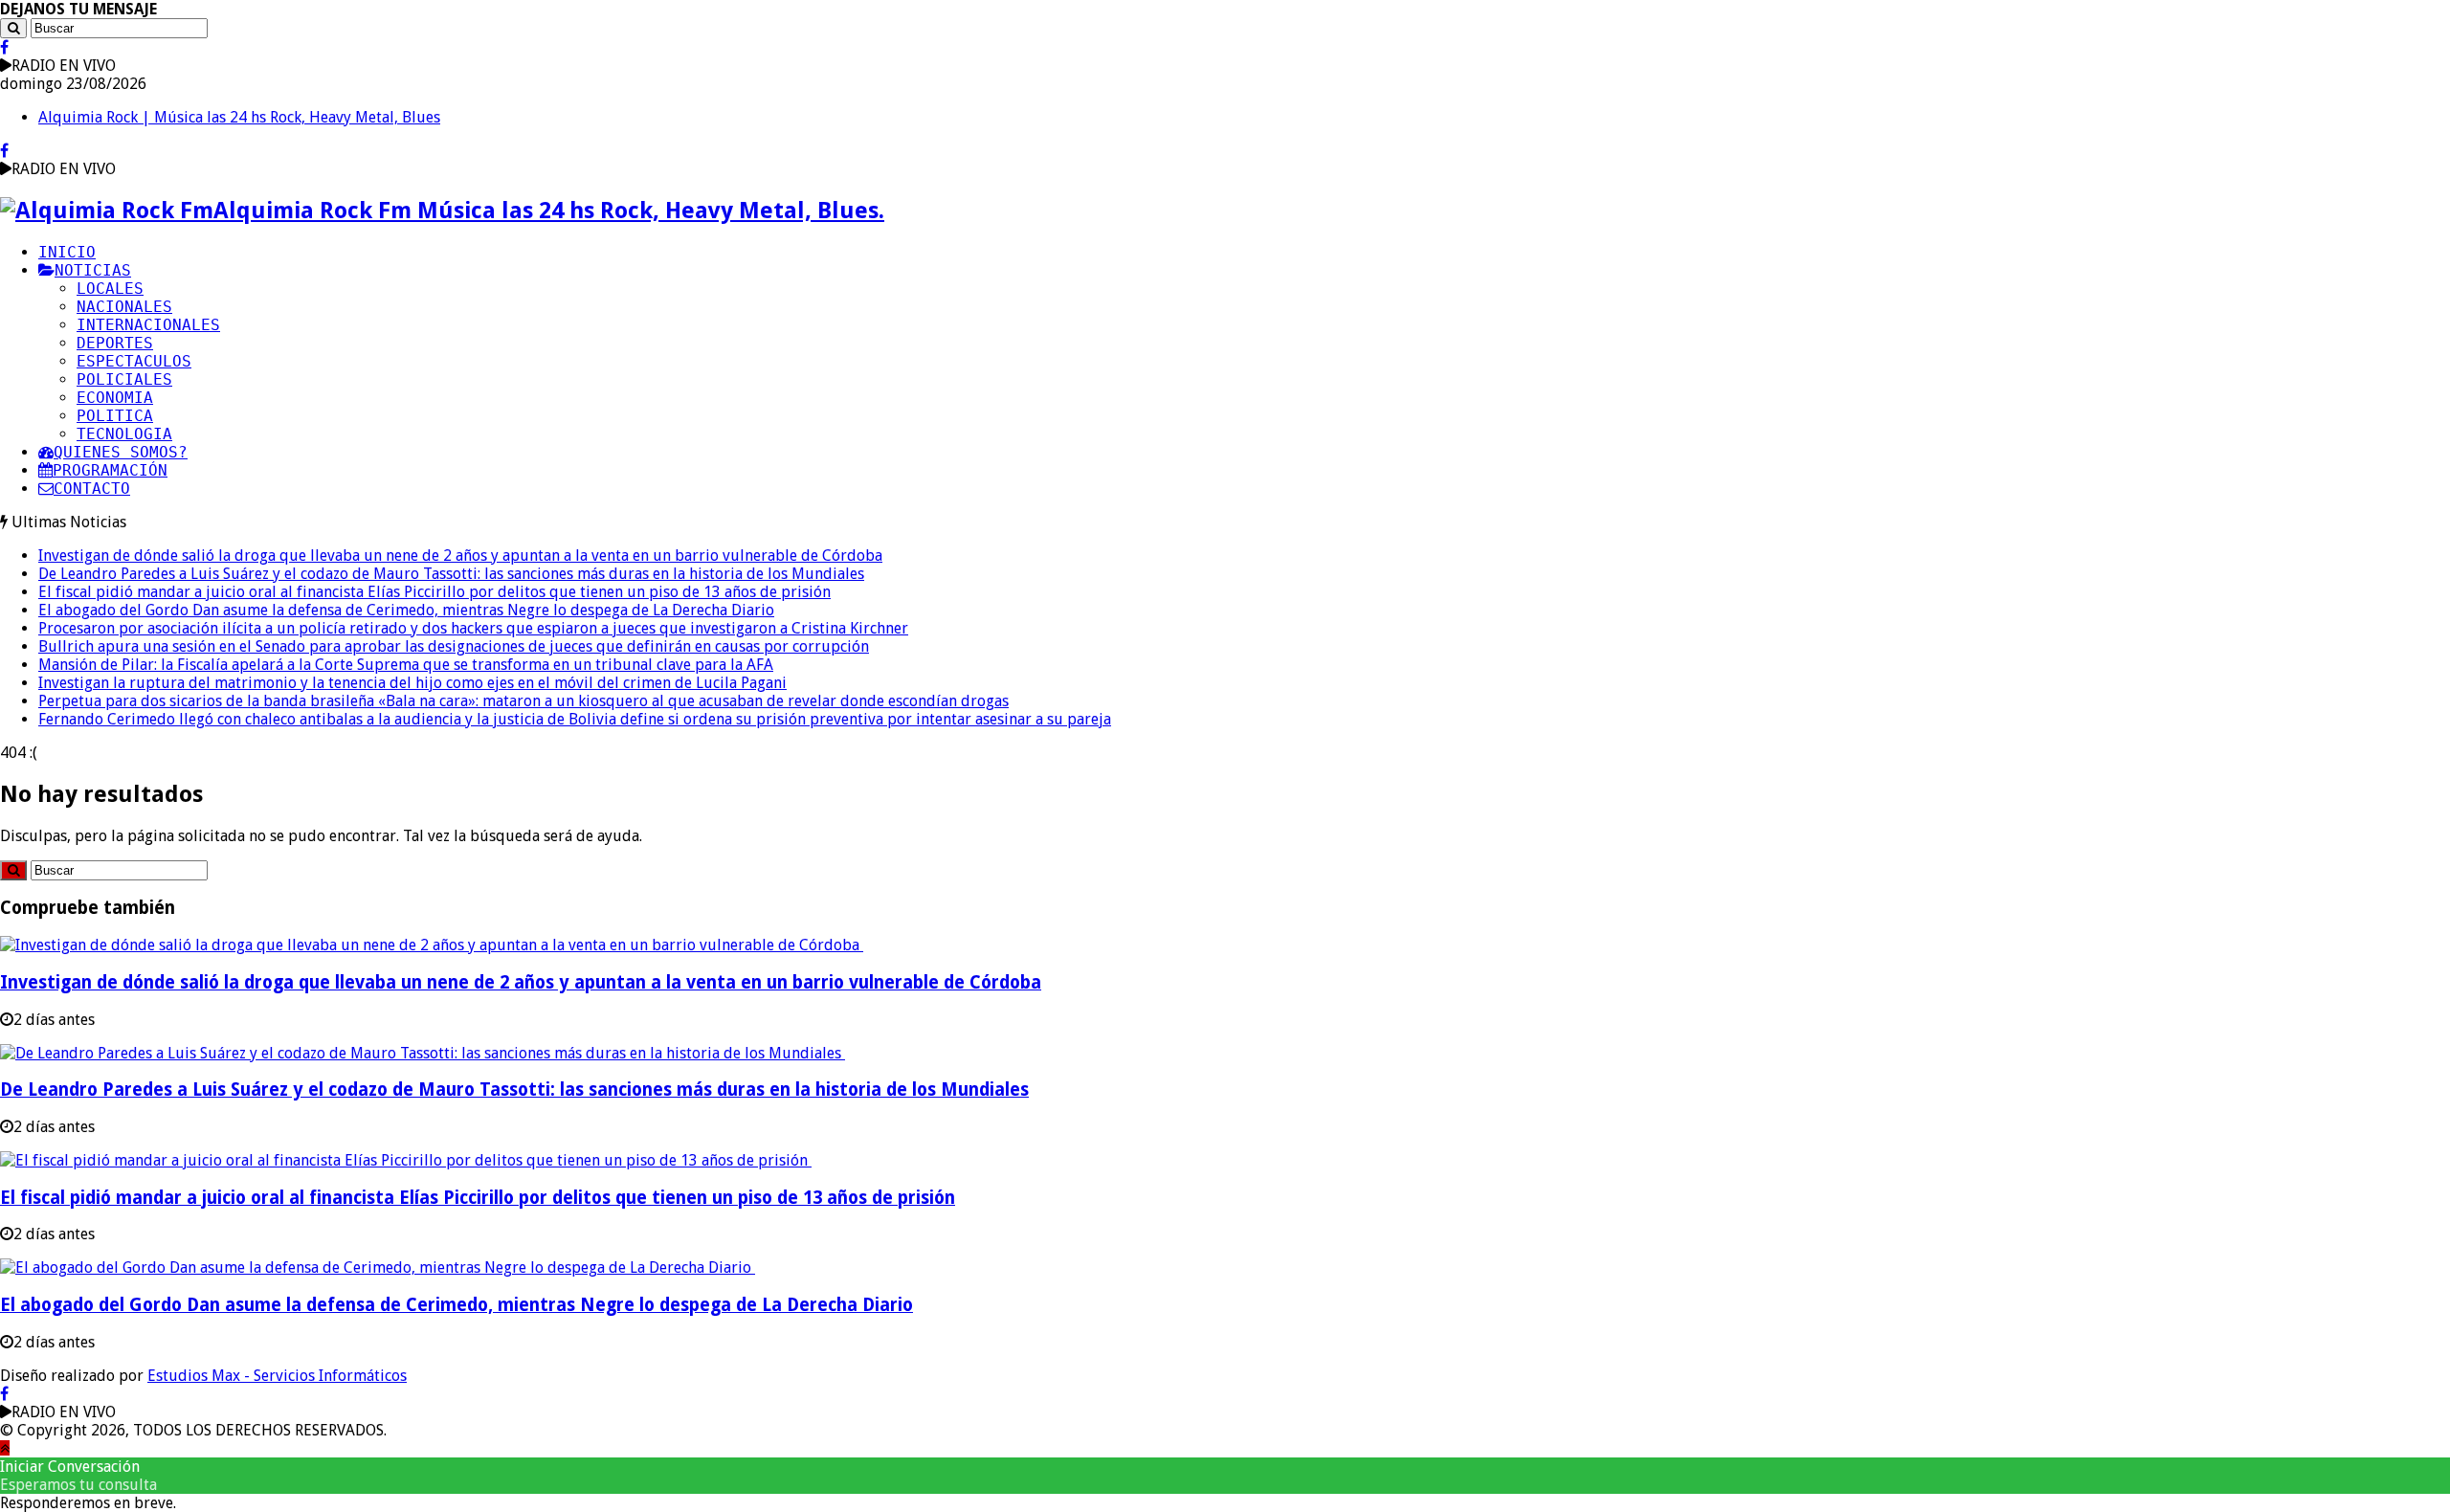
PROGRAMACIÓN (110, 470)
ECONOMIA (115, 398)
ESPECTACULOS (134, 361)
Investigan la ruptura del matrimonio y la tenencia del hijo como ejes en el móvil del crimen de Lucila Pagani (412, 683)
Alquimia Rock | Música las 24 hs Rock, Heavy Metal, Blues (239, 117)
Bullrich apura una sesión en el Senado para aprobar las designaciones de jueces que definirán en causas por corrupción (454, 646)
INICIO (67, 252)
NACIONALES (124, 307)
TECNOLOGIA (124, 434)
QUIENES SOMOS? (121, 452)
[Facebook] (4, 47)
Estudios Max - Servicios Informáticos (277, 1376)
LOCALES (110, 289)
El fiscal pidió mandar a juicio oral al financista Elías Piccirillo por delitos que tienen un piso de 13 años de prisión (434, 592)
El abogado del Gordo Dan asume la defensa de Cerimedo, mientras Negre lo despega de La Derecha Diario (406, 610)
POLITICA (115, 416)
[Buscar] (13, 28)
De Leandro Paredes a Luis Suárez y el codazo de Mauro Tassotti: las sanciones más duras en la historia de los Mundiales (451, 574)
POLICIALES (124, 379)
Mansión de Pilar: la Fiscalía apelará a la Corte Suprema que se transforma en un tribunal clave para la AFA (406, 665)
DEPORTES (115, 343)
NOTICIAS (93, 270)
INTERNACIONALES (148, 325)
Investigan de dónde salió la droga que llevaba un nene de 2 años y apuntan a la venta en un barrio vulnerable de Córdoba (460, 556)
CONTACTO (92, 489)
